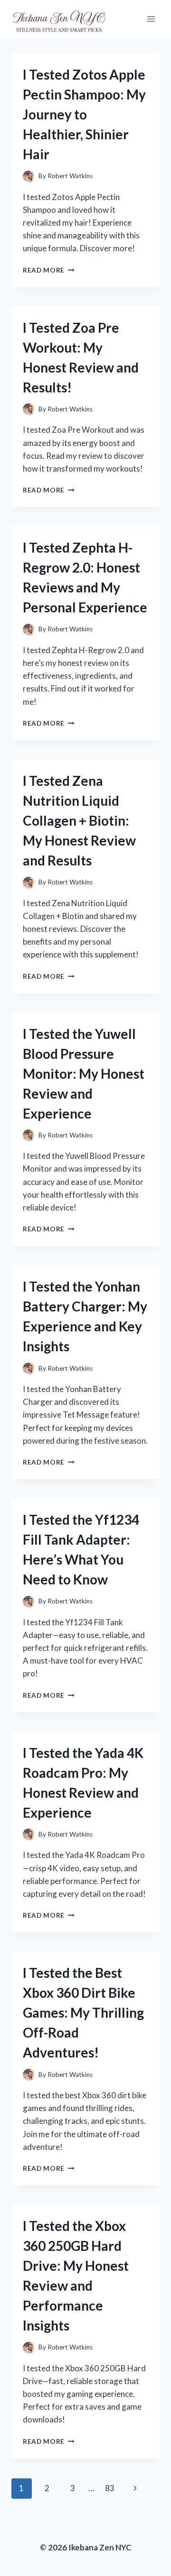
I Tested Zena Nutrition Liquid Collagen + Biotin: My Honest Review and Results (79, 820)
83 (110, 2488)
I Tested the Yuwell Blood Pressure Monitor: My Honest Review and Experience (84, 1074)
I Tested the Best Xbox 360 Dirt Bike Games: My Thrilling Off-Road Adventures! (83, 2012)
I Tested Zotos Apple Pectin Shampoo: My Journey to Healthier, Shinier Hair (84, 114)
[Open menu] (151, 19)
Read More (49, 270)
